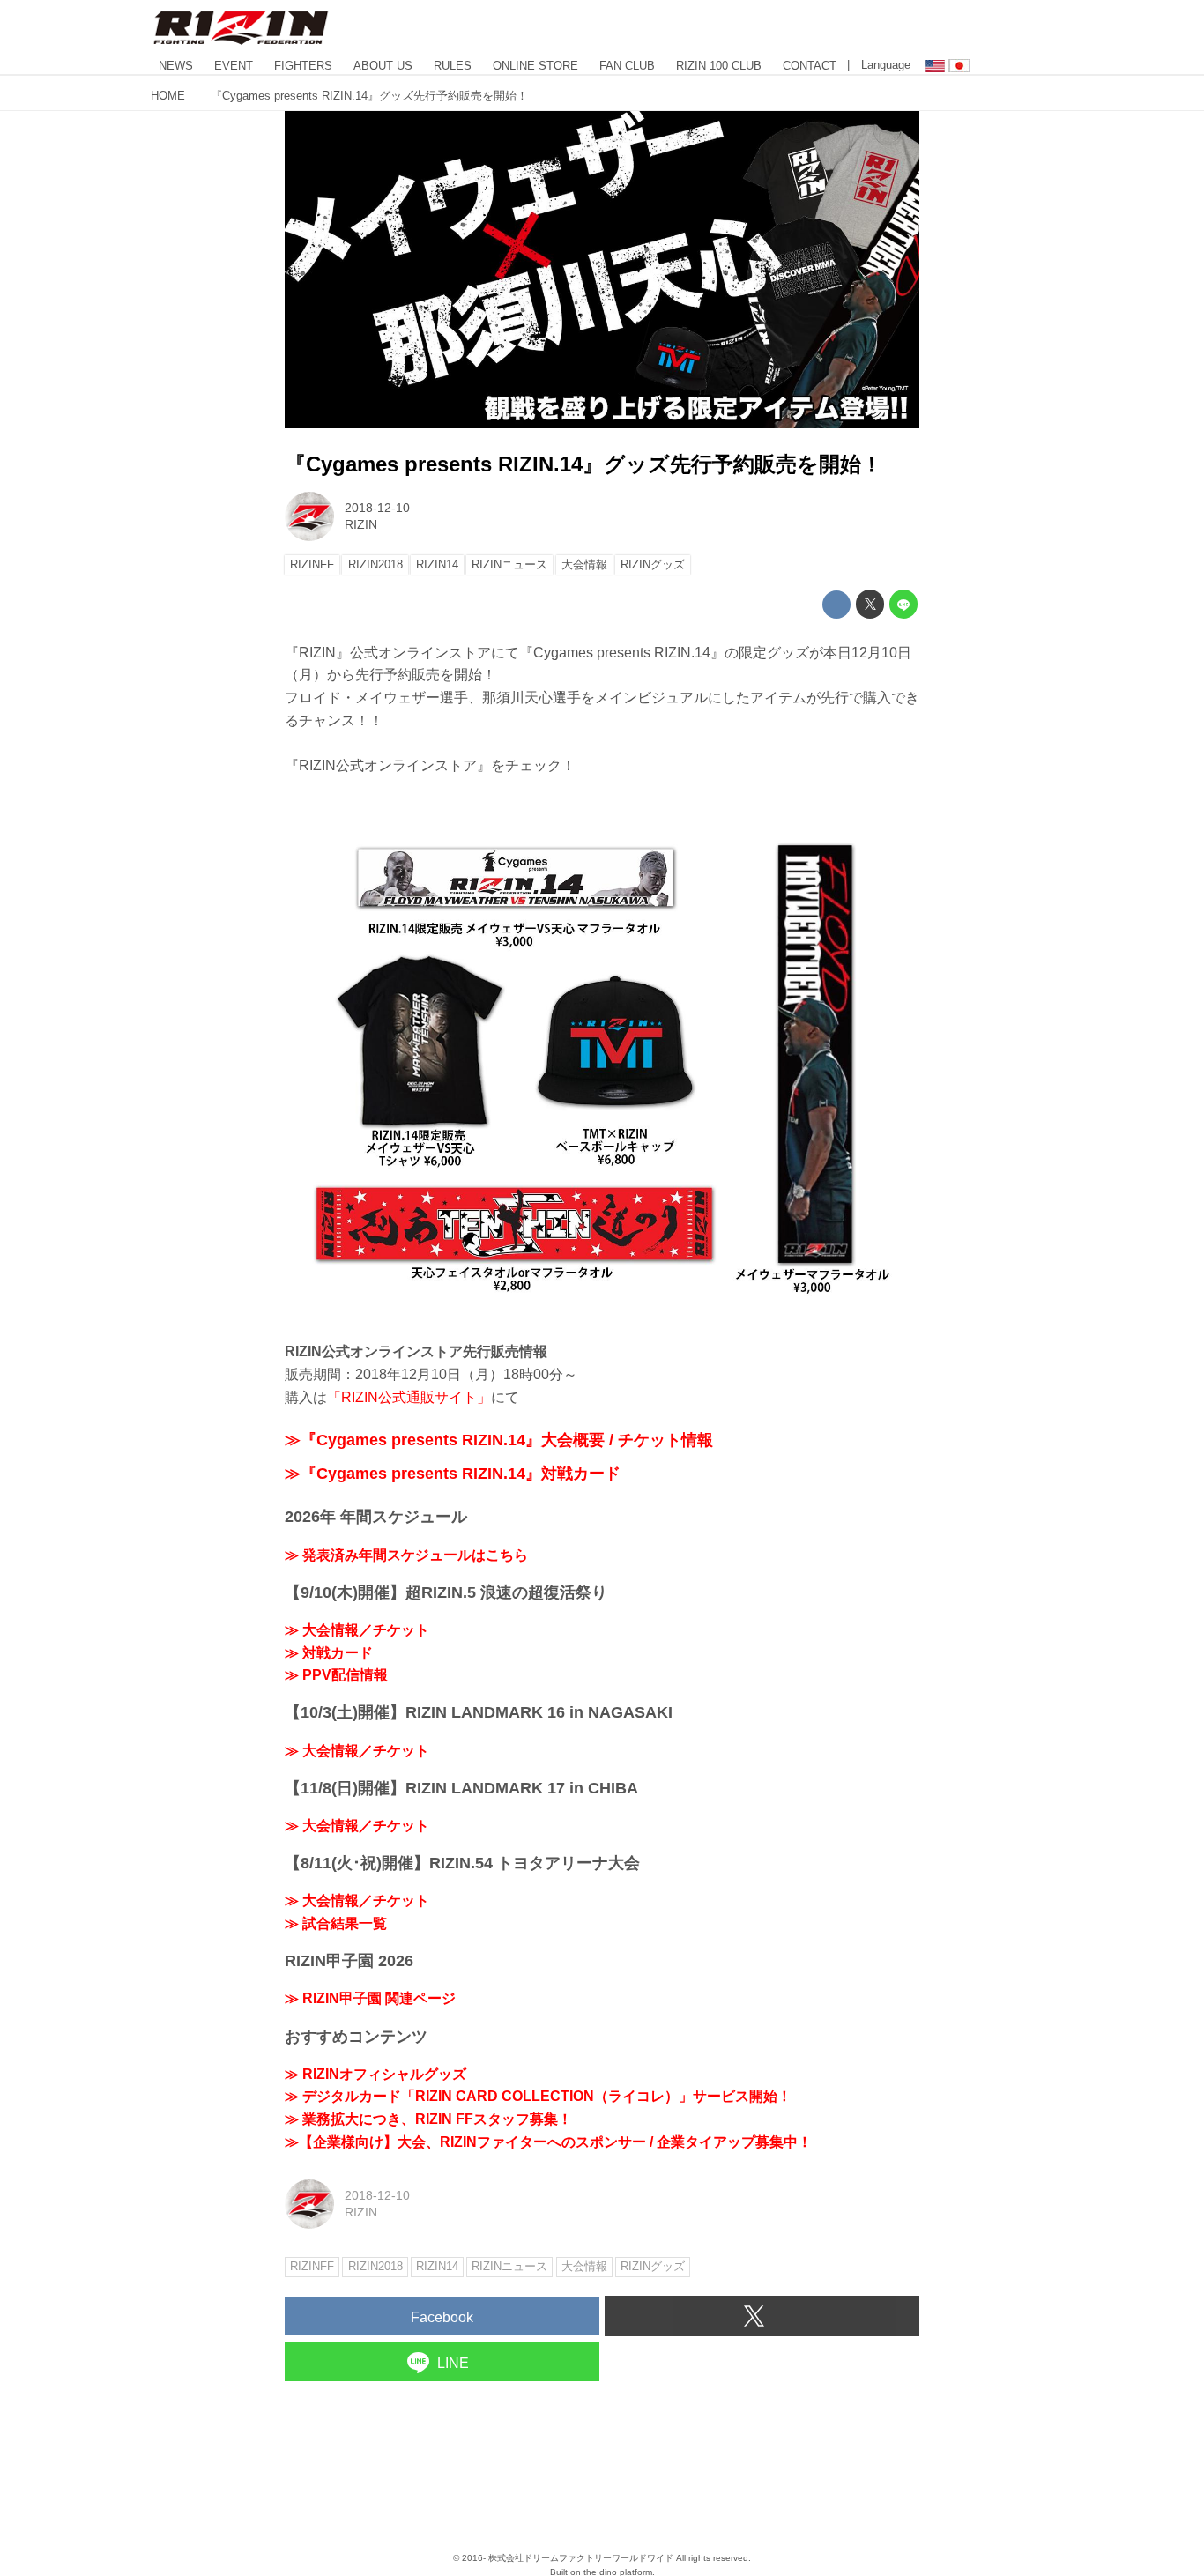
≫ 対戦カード (329, 1653)
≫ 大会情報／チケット (357, 1630)
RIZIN (361, 524)
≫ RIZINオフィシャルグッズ (375, 2074)
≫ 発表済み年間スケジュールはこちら (406, 1555)
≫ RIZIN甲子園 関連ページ (370, 1998)
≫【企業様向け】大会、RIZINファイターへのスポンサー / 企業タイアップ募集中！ (548, 2142)
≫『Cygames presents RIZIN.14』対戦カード (453, 1474)
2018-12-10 (377, 508)
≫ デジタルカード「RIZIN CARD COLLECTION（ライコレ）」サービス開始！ (538, 2096)
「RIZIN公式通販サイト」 (409, 1397)
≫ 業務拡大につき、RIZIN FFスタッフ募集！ (428, 2119)
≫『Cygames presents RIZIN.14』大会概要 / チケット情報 (499, 1440)
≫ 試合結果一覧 (336, 1923)
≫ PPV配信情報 (336, 1675)
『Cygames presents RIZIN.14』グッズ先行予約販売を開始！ (583, 464)
